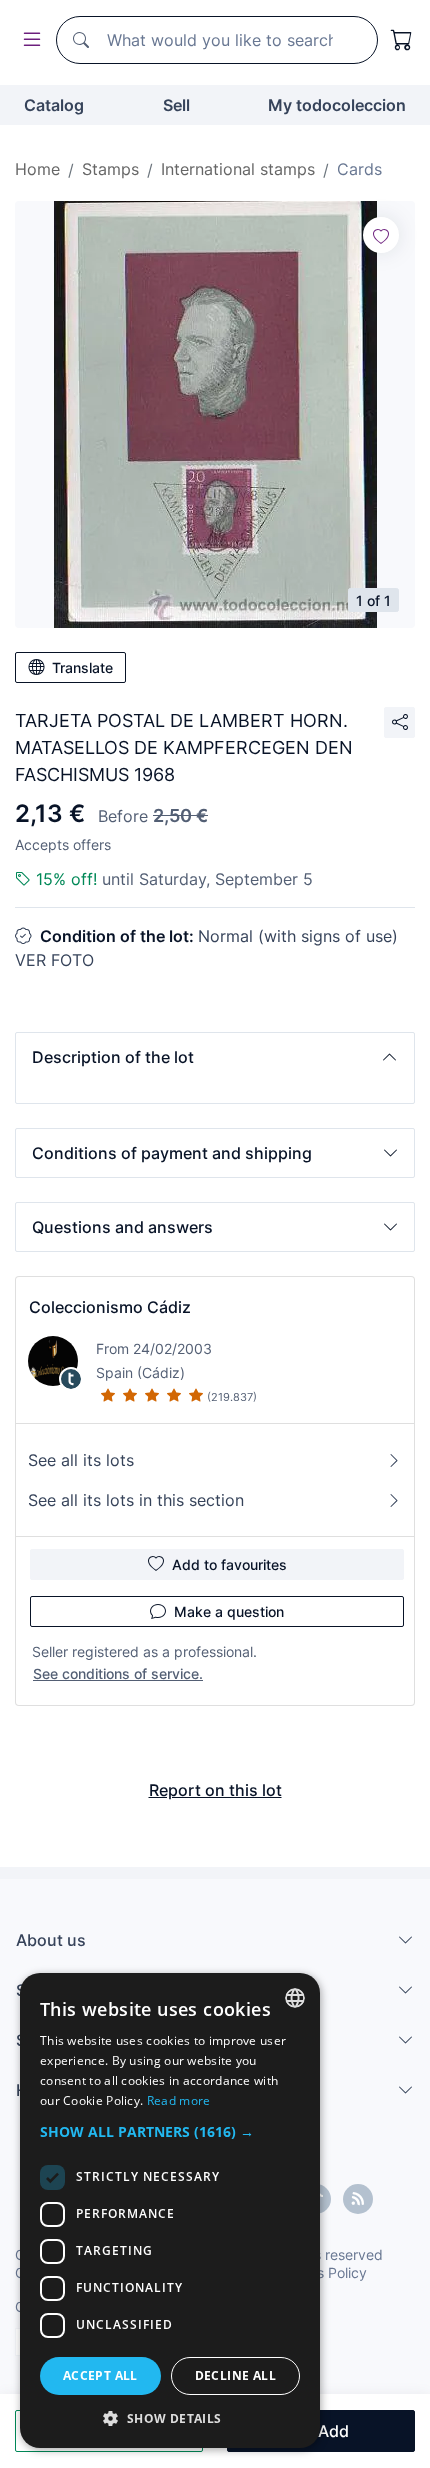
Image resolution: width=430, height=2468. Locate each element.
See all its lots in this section (136, 1500)
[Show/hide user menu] (28, 40)
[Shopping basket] (402, 40)
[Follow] (381, 235)
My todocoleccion (337, 105)
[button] (215, 1057)
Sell (176, 105)
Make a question (229, 1611)
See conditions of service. (118, 1673)
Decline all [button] (235, 2375)
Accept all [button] (100, 2375)
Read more (179, 2100)
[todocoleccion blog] (358, 2199)
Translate (82, 667)
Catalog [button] (54, 105)
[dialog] (170, 2210)
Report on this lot (215, 1790)
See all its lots (81, 1460)
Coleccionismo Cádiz (110, 1307)
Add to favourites (229, 1564)
